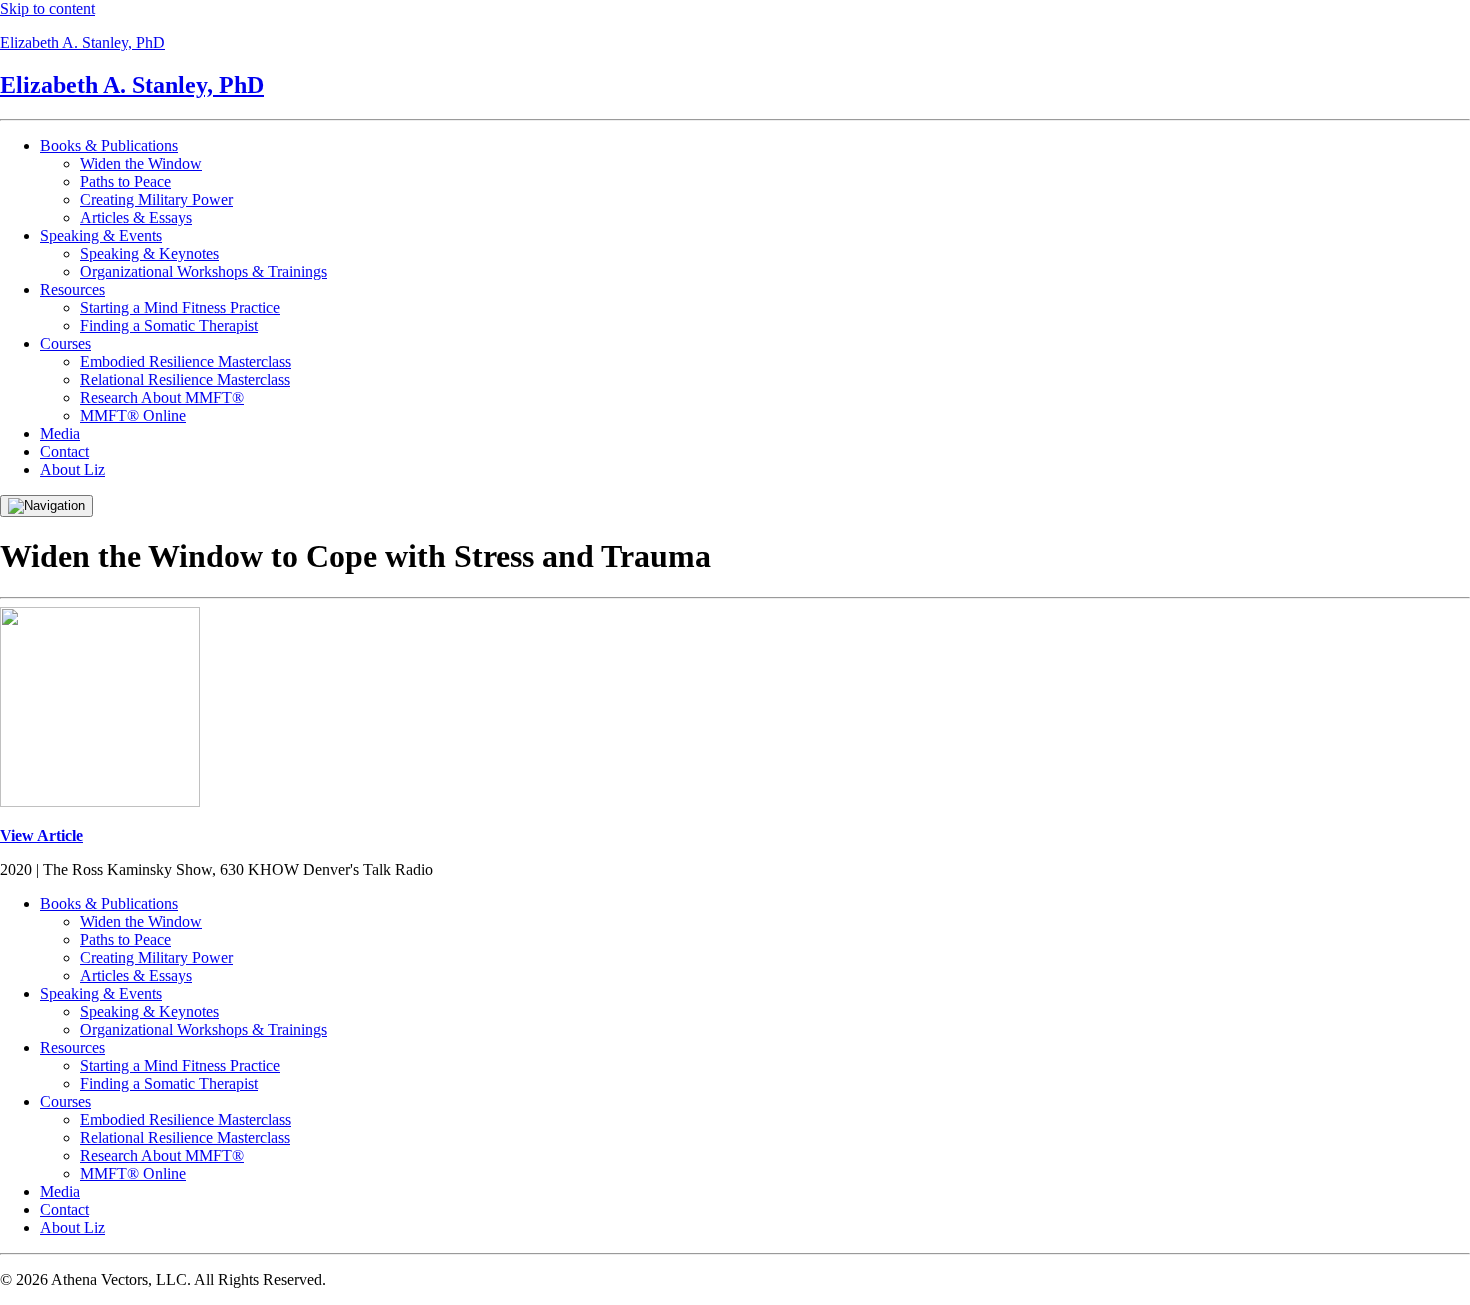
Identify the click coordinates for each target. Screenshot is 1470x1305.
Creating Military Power (156, 199)
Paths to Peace (125, 181)
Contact (64, 451)
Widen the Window (141, 163)
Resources (72, 289)
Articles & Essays (136, 217)
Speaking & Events (101, 235)
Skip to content (47, 8)
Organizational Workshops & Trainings (203, 271)
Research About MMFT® (162, 397)
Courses (65, 343)
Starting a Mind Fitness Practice (180, 307)
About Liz (72, 469)
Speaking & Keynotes (149, 253)
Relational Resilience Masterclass (185, 379)
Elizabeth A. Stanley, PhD (82, 42)
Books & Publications (109, 145)
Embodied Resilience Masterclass (185, 361)
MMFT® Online (133, 415)
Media (60, 433)
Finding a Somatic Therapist (169, 325)
